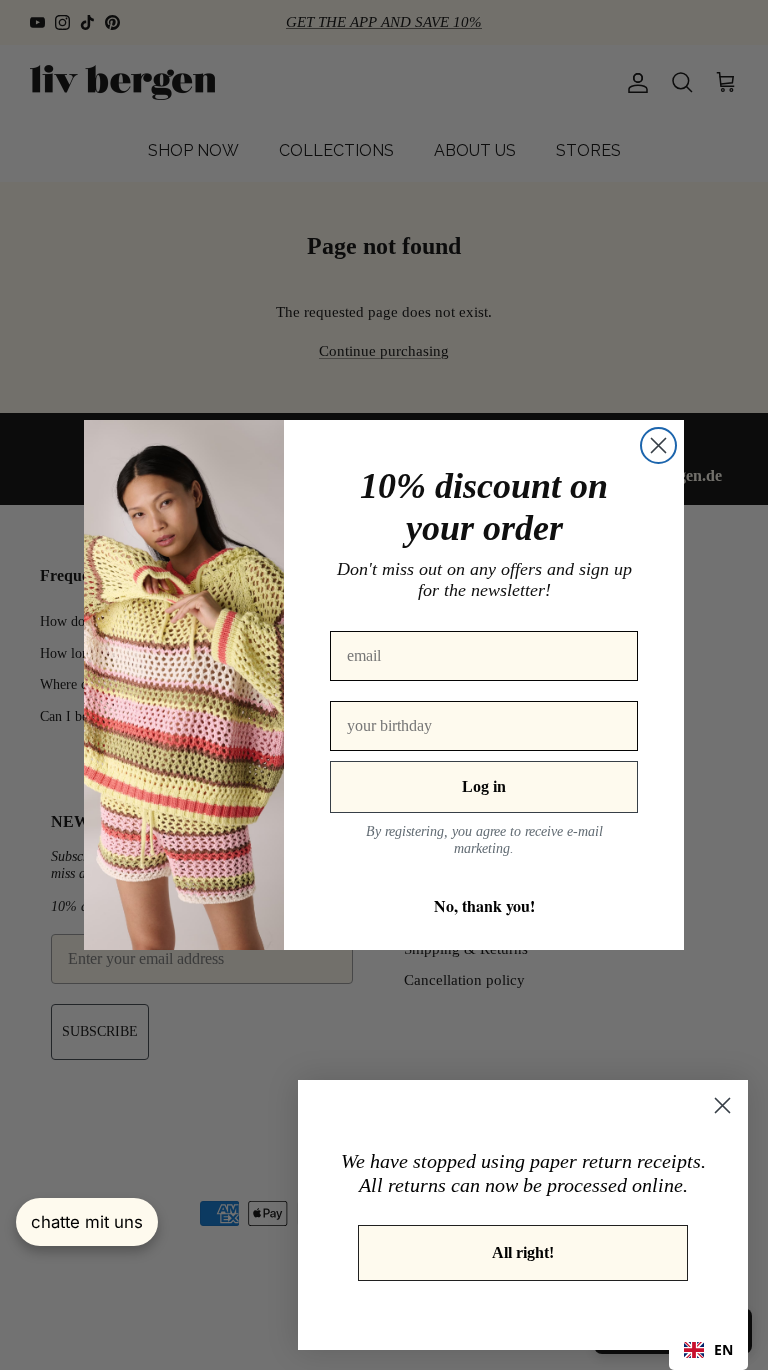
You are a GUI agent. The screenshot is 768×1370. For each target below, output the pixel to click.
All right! (523, 1252)
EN (723, 1349)
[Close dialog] (658, 445)
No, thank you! (484, 905)
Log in (484, 786)
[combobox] (708, 1350)
